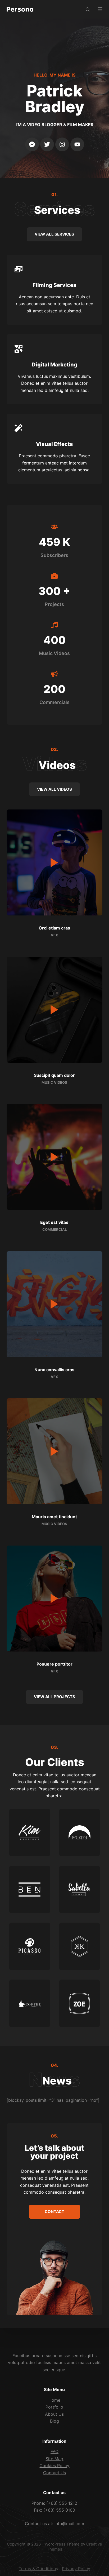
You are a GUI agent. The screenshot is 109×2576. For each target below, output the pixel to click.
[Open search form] (88, 9)
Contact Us (54, 2473)
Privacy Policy (76, 2569)
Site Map (54, 2459)
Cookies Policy (54, 2466)
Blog (54, 2421)
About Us (54, 2414)
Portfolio (54, 2407)
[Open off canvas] (100, 9)
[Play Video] (55, 862)
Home (54, 2400)
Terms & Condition (37, 2569)
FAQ (54, 2451)
